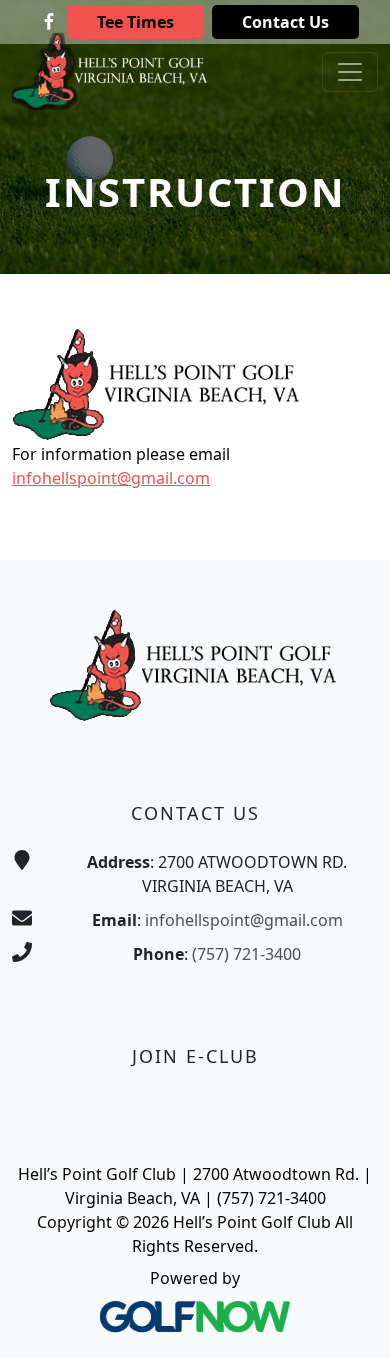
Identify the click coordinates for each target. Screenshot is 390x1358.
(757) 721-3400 (246, 954)
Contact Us (285, 22)
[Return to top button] (350, 1319)
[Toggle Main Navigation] (350, 72)
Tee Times (135, 22)
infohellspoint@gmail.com (111, 478)
